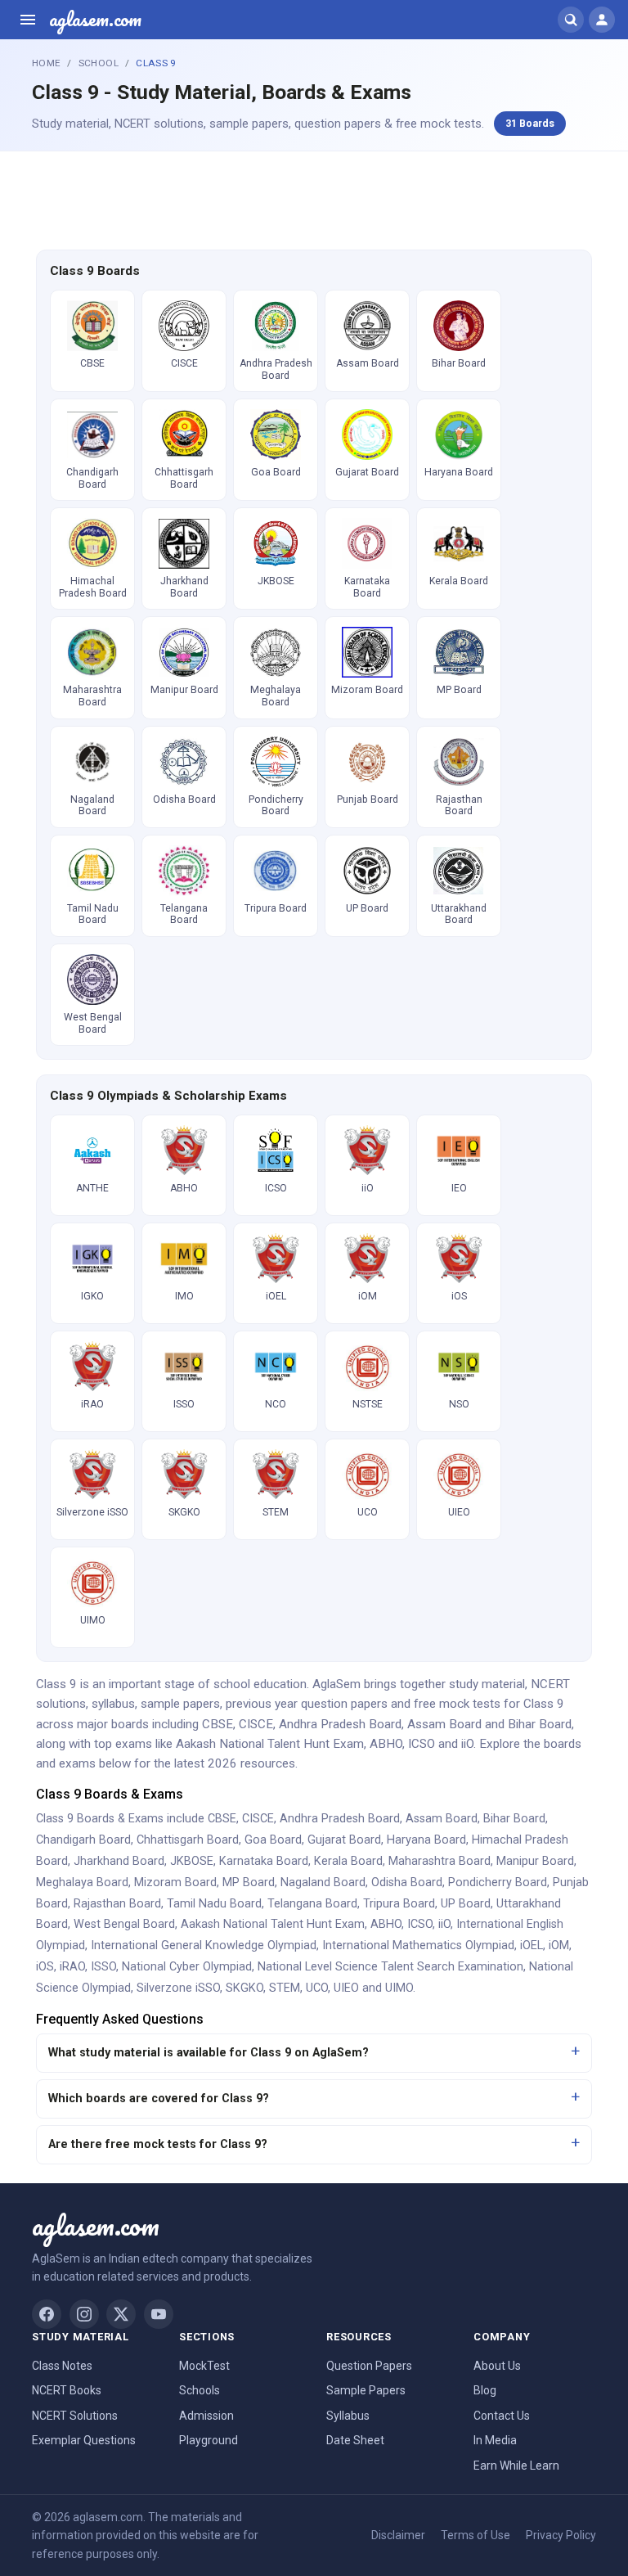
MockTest (204, 2366)
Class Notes (62, 2366)
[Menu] (28, 20)
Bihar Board (514, 1819)
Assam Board (442, 1819)
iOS (45, 1967)
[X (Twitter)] (121, 2314)
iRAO (72, 1967)
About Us (497, 2366)
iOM (559, 1946)
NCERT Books (67, 2390)
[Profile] (602, 20)
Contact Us (502, 2416)
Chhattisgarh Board (188, 1840)
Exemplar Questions (84, 2440)
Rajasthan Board (117, 1904)
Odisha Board (407, 1882)
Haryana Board (426, 1840)
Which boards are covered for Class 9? (159, 2099)
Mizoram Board (175, 1882)
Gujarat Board (344, 1840)
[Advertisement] (314, 198)
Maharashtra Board (440, 1861)
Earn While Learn (516, 2466)
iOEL (532, 1946)
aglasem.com (95, 20)
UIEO (346, 1988)
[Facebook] (47, 2314)
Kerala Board (348, 1861)
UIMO (399, 1988)
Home (46, 63)
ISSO (103, 1967)
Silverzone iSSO (178, 1988)
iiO (444, 1924)
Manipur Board (535, 1861)
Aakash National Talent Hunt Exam (273, 1924)
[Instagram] (84, 2314)
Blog (485, 2390)
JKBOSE (192, 1861)
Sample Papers (366, 2390)
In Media (495, 2440)
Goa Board (273, 1840)
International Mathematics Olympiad (418, 1946)
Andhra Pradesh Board (340, 1819)
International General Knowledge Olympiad (204, 1946)
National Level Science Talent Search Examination (390, 1967)
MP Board (249, 1882)
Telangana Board (312, 1904)
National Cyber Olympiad (187, 1967)
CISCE (258, 1819)
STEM (285, 1988)
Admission (206, 2416)
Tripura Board (399, 1904)
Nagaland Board (323, 1882)
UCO (317, 1988)
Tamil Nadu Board (214, 1904)
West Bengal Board (124, 1924)
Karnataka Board (264, 1861)
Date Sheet (355, 2440)
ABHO (386, 1924)
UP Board (466, 1904)
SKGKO (244, 1988)
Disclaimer (398, 2535)
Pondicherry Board (498, 1882)
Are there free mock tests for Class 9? (158, 2144)
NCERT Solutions (75, 2416)
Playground (209, 2440)
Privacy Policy (561, 2535)
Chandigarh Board (83, 1840)
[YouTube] (159, 2314)
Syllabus (348, 2416)
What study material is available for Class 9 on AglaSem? (209, 2053)
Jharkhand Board (119, 1861)
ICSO (420, 1924)
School (99, 63)
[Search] (571, 20)
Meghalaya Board (82, 1882)
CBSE (222, 1819)
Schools (200, 2390)
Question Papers (369, 2366)
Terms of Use (475, 2535)
